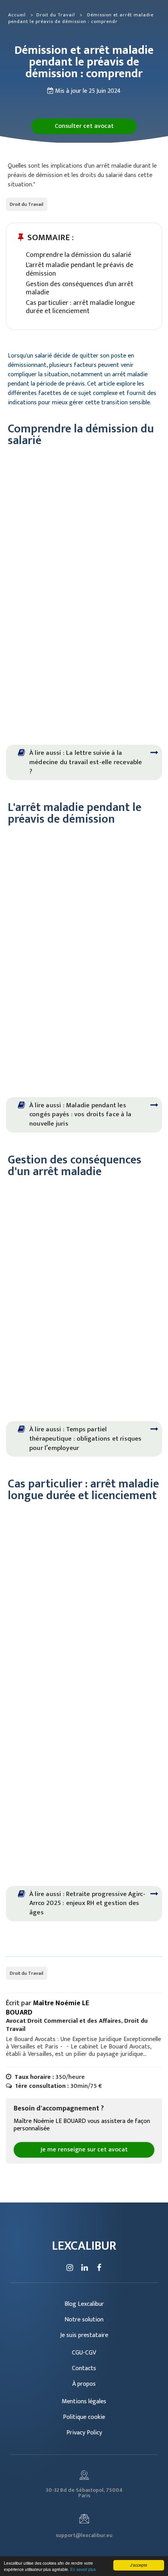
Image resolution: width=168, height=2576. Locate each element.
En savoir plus (83, 2569)
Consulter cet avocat (84, 126)
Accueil (17, 15)
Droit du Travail (56, 15)
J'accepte (139, 2565)
